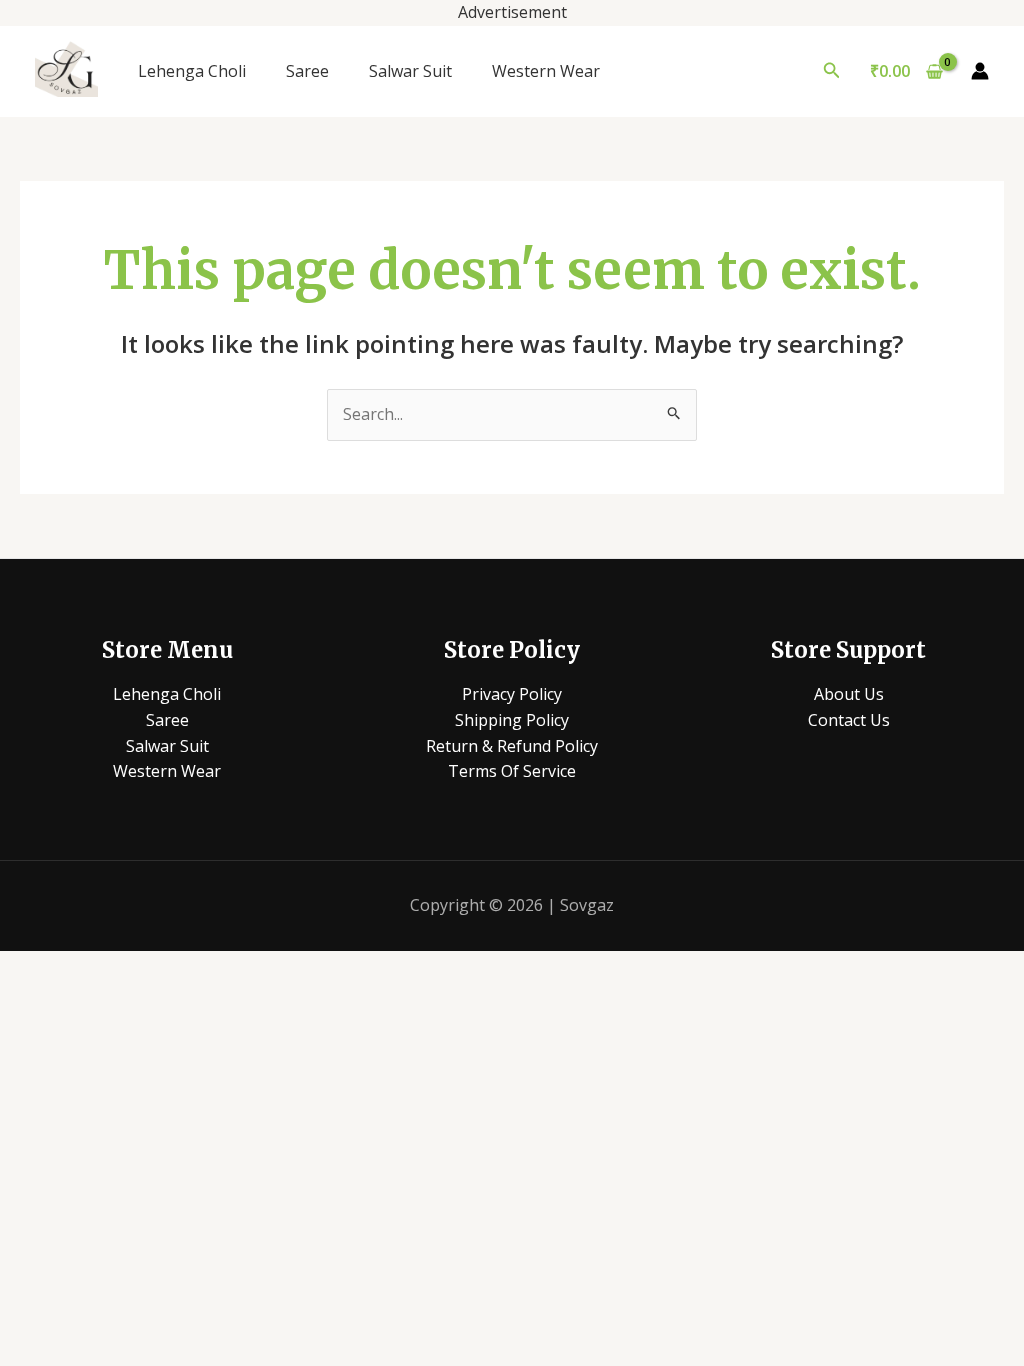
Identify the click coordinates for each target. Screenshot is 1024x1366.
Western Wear (546, 71)
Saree (307, 71)
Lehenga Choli (192, 71)
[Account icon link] (980, 71)
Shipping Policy (512, 720)
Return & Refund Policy (512, 746)
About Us (849, 694)
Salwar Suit (410, 71)
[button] (832, 71)
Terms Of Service (512, 771)
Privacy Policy (512, 694)
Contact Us (849, 720)
